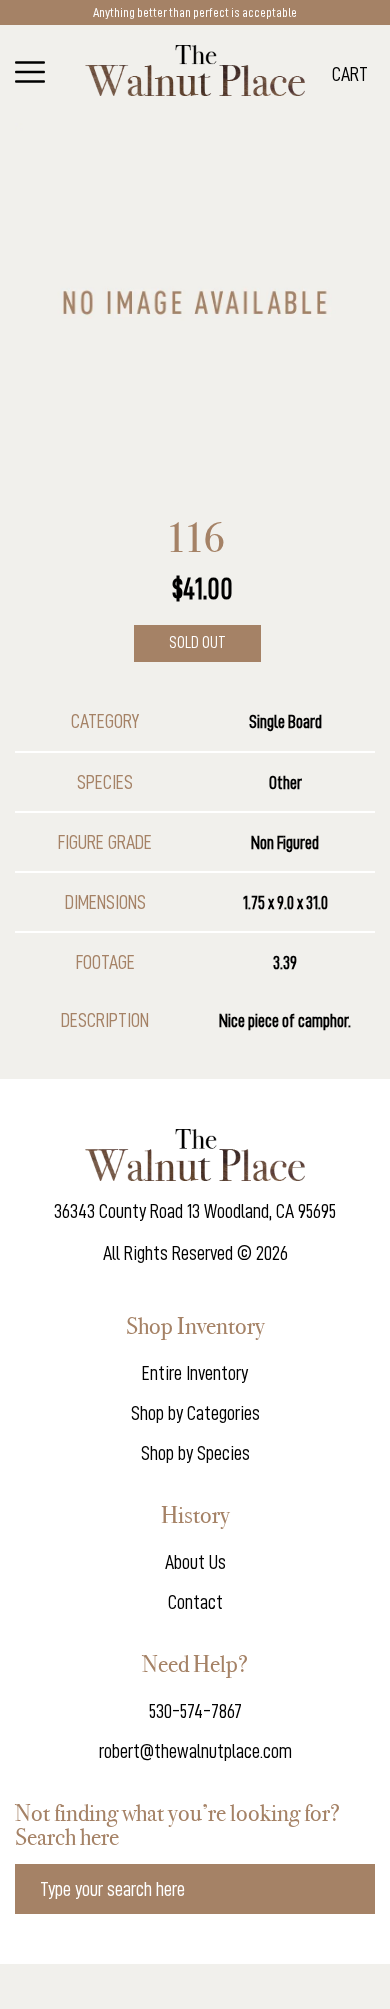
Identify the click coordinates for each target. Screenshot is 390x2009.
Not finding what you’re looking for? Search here (177, 1825)
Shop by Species (195, 1453)
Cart (350, 74)
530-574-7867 (195, 1711)
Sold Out (197, 643)
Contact (195, 1602)
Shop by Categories (195, 1413)
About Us (195, 1562)
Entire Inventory (195, 1373)
